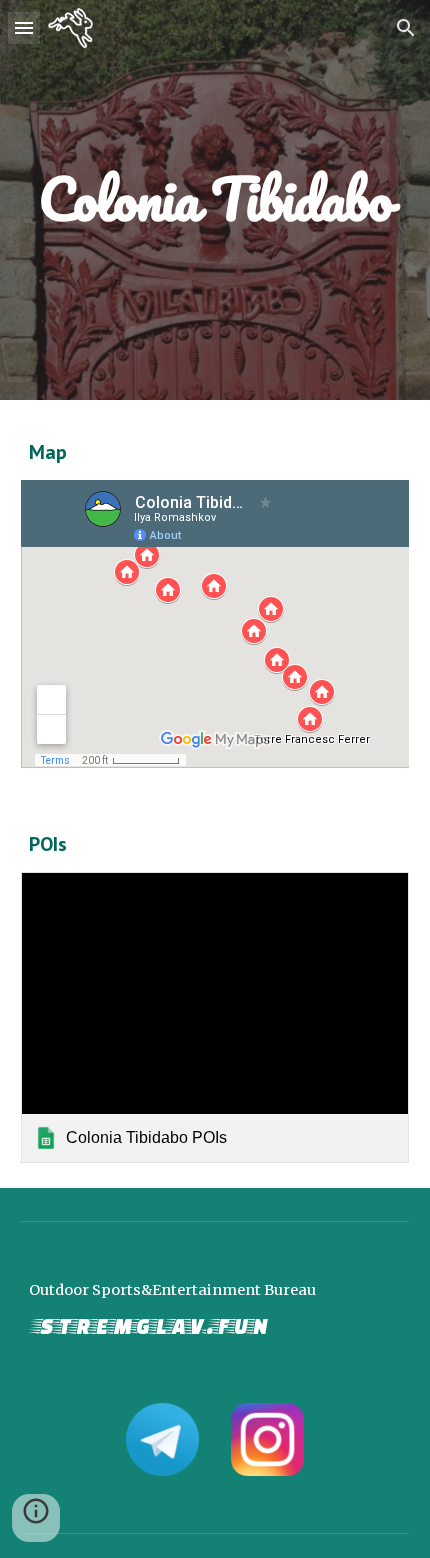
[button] (24, 27)
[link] (215, 1017)
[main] (215, 200)
